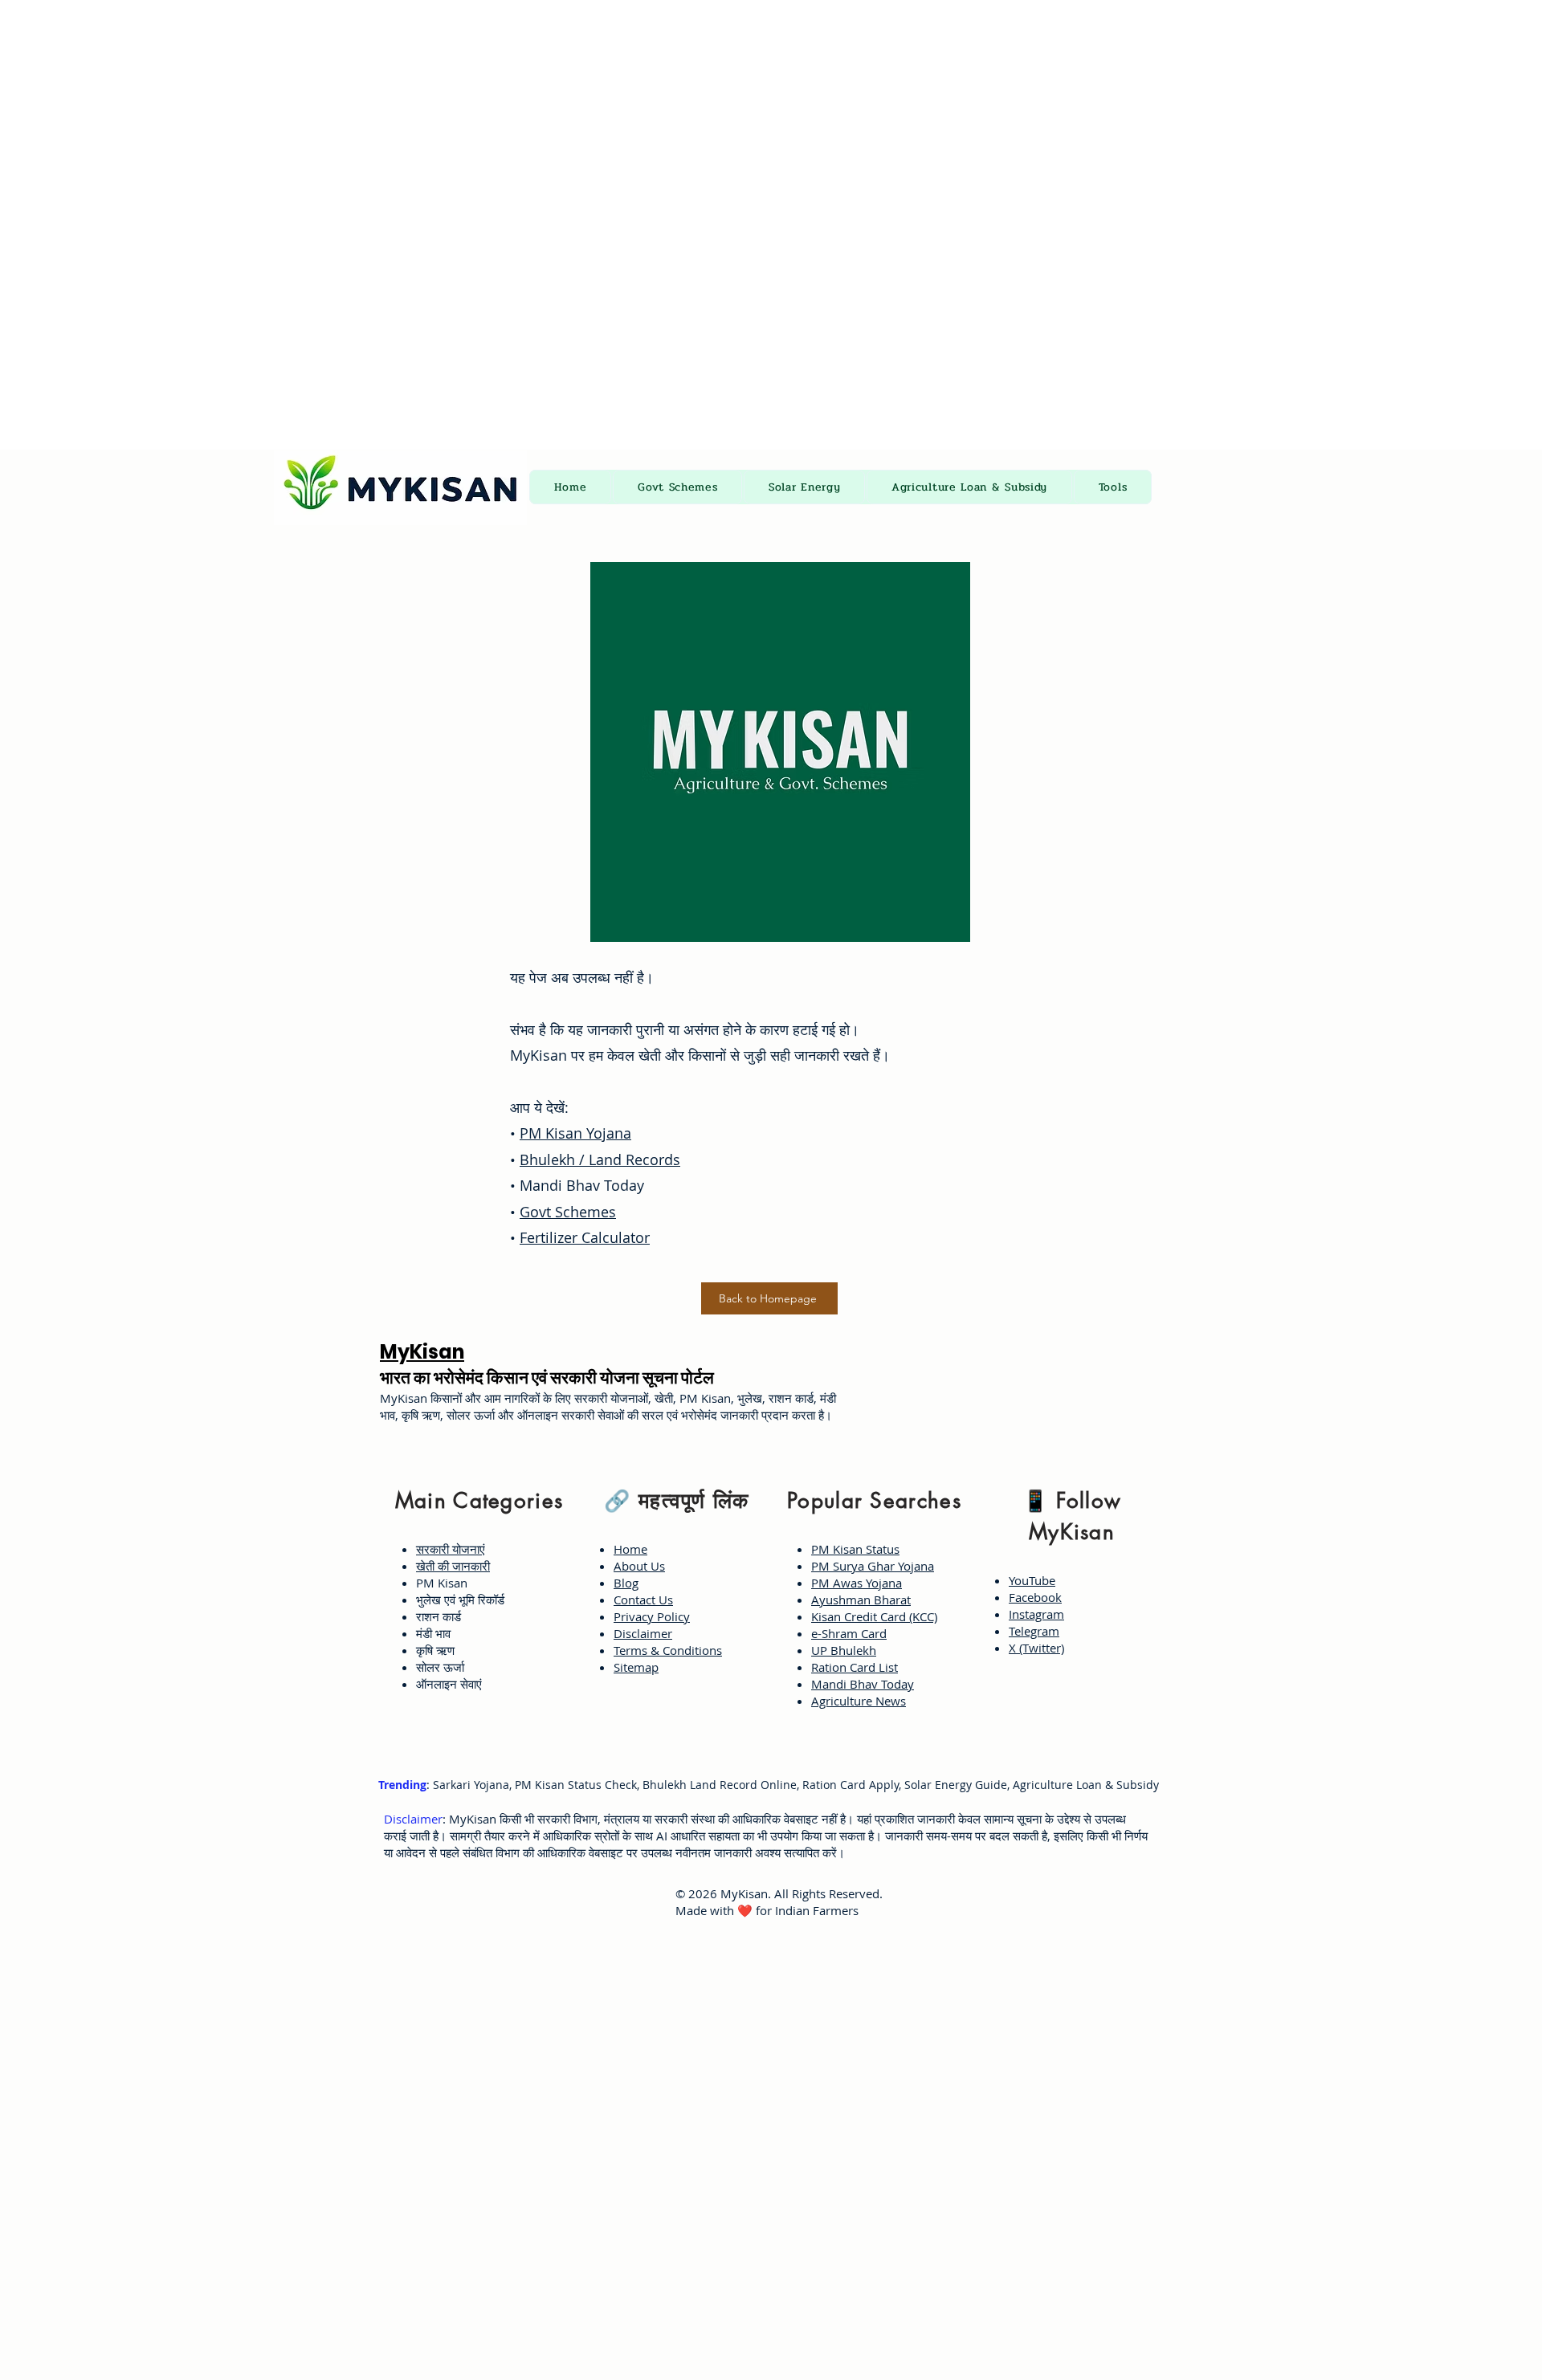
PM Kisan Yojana (575, 1133)
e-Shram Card (849, 1633)
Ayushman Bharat (861, 1600)
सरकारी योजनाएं (451, 1549)
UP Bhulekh (844, 1650)
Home (630, 1549)
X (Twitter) (1036, 1648)
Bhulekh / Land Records (600, 1159)
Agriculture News (859, 1701)
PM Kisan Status (855, 1549)
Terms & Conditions (668, 1650)
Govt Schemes (568, 1212)
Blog (626, 1583)
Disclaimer (643, 1633)
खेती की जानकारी (453, 1566)
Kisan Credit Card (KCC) (874, 1616)
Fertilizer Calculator (585, 1237)
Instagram (1036, 1614)
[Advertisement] (482, 112)
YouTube (1032, 1580)
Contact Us (643, 1600)
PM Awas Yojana (857, 1583)
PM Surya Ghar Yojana (873, 1566)
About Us (639, 1566)
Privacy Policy (652, 1616)
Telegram (1034, 1631)
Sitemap (636, 1667)
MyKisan (422, 1352)
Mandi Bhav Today (863, 1684)
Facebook (1035, 1597)
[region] (475, 1589)
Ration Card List (855, 1667)
